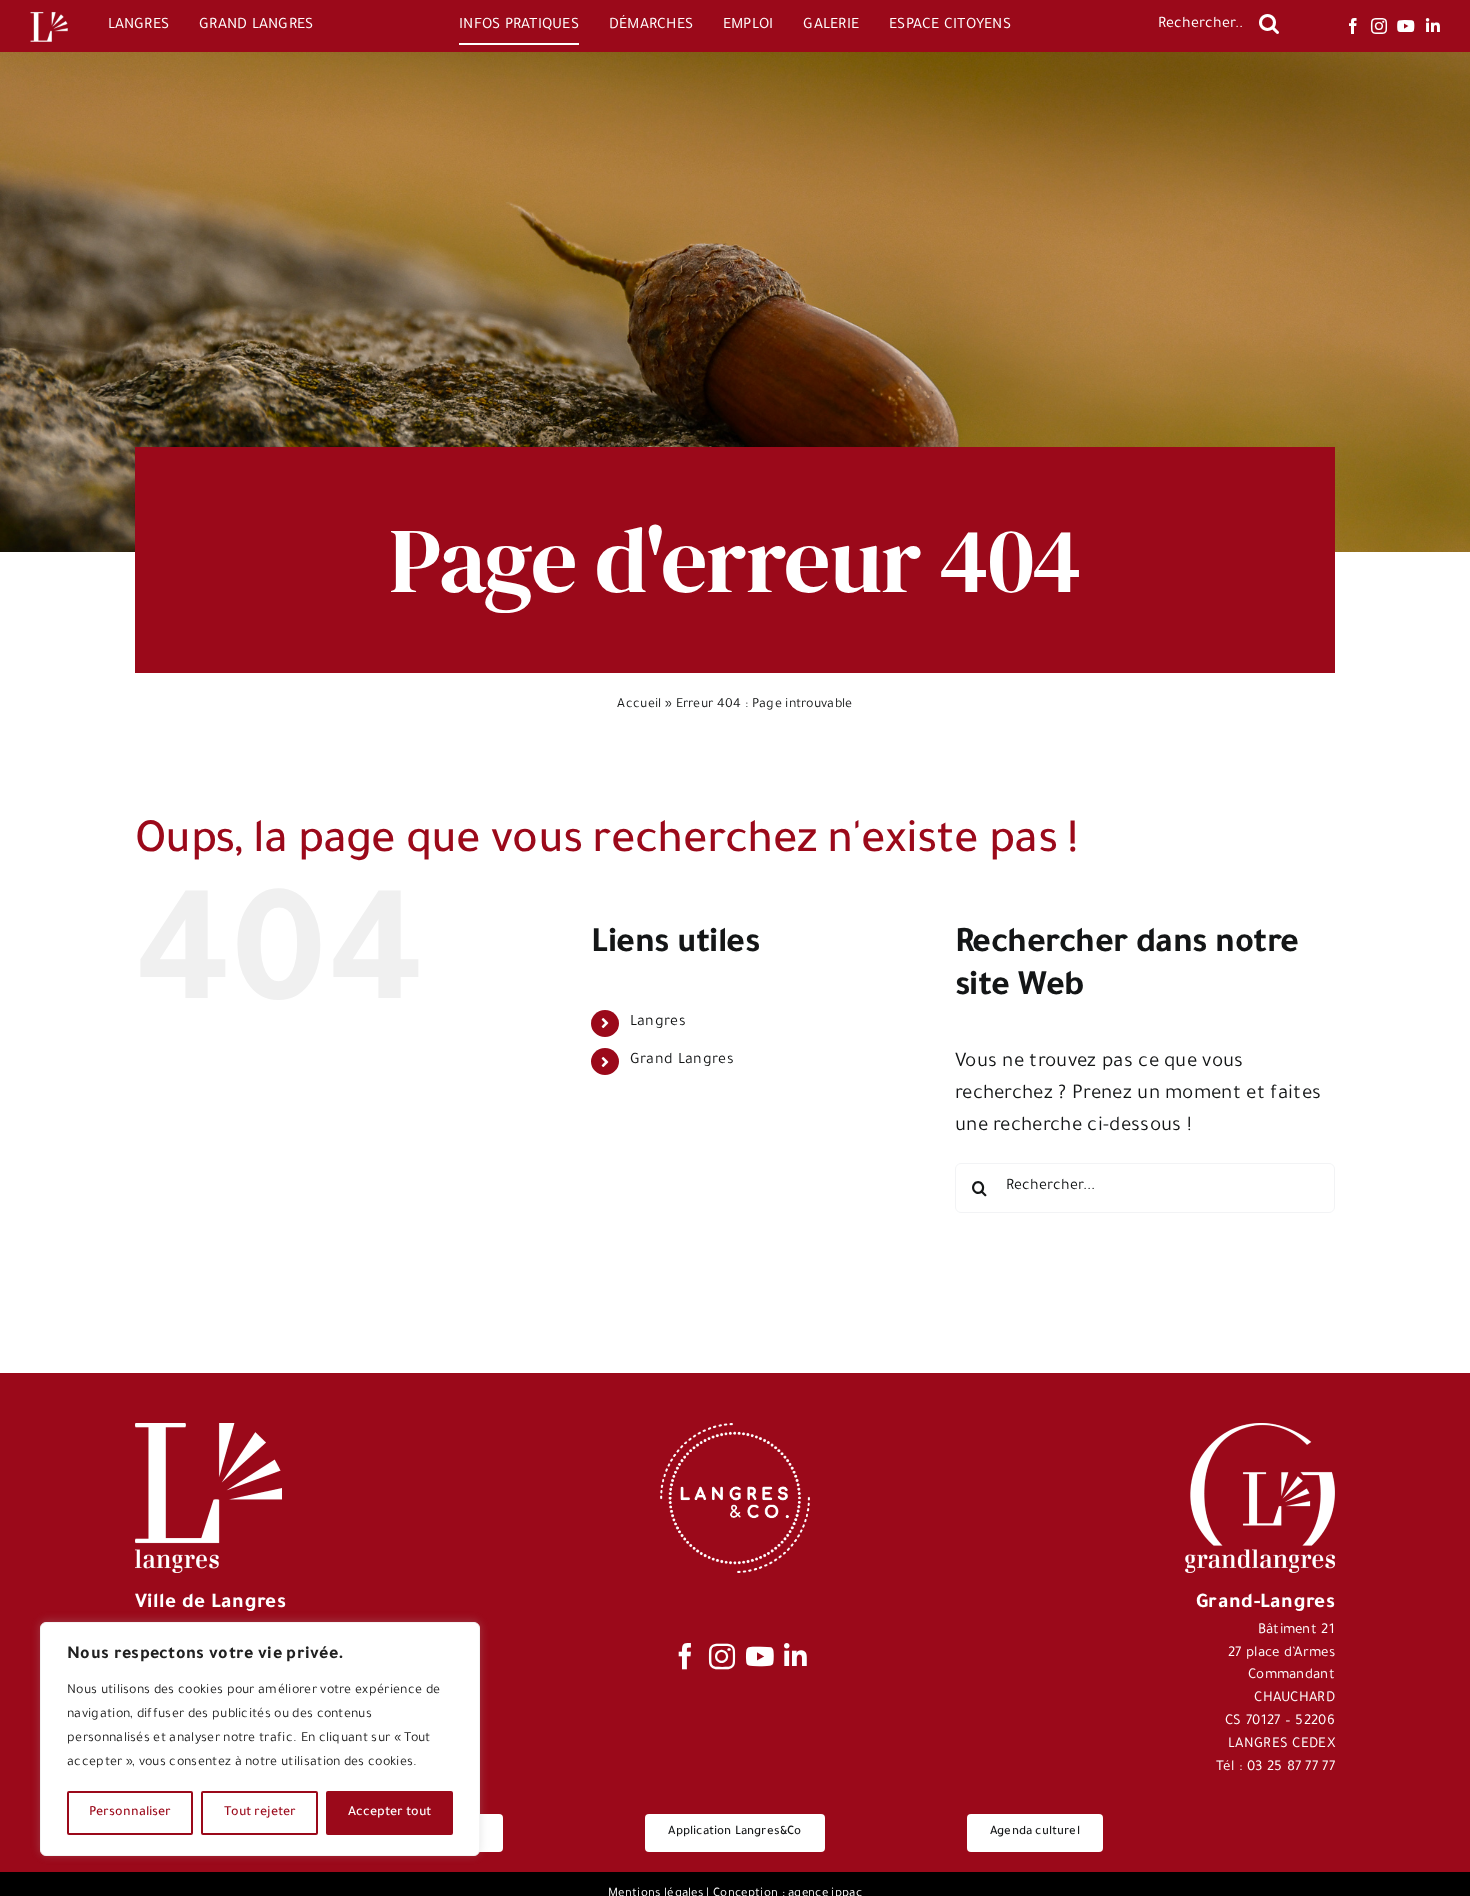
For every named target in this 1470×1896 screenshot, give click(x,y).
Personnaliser (130, 1813)
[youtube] (1406, 26)
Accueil (639, 705)
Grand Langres (682, 1061)
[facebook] (1353, 26)
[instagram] (1379, 26)
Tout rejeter (260, 1813)
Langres (658, 1023)
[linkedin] (1433, 26)
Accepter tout (389, 1813)
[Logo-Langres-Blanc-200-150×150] (49, 12)
